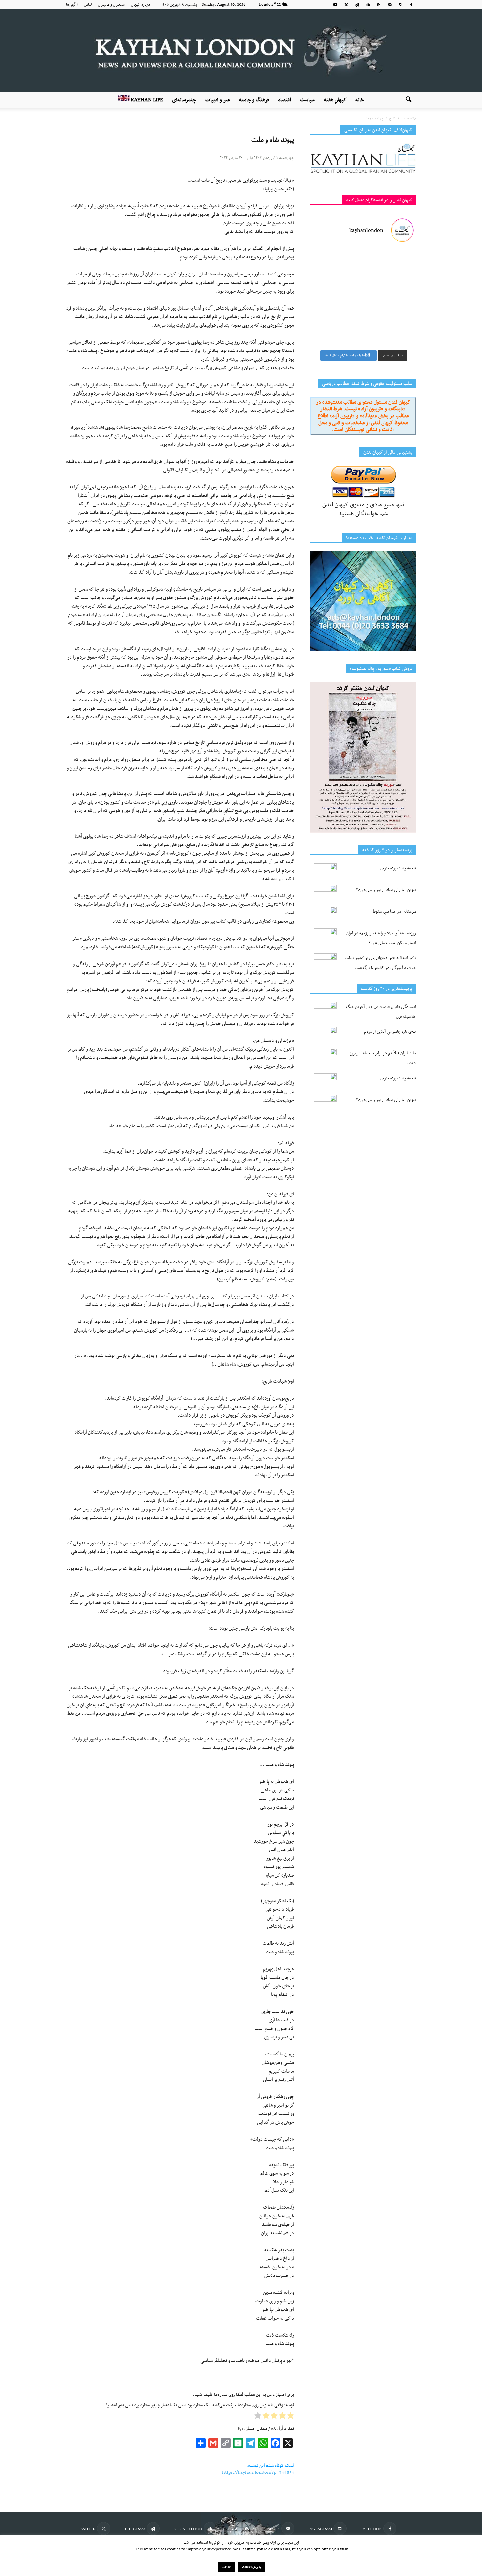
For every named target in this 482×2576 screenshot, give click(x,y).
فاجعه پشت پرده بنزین (398, 868)
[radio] (291, 2417)
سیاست (307, 100)
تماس (88, 5)
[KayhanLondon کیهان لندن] (241, 51)
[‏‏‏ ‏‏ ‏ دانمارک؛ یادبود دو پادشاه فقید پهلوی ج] (336, 266)
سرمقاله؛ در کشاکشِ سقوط (394, 911)
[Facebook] (411, 5)
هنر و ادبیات (218, 100)
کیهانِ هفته (335, 100)
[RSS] (379, 5)
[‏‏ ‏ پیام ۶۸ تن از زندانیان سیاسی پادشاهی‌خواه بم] (390, 298)
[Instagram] (400, 5)
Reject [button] (227, 2567)
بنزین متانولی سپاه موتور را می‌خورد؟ (386, 890)
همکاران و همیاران (111, 5)
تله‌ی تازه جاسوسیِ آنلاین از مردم (390, 1032)
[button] (408, 100)
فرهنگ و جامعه (254, 100)
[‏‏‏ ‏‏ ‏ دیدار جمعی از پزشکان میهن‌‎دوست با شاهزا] (390, 266)
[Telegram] (357, 5)
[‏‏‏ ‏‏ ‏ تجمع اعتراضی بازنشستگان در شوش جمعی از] (390, 330)
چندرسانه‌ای (184, 100)
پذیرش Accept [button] (252, 2567)
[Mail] (390, 5)
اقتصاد (284, 100)
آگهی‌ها (72, 5)
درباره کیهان (141, 5)
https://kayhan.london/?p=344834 (258, 2472)
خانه (360, 100)
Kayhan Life (146, 100)
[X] (346, 5)
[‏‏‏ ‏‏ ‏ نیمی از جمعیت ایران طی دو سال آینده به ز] (336, 298)
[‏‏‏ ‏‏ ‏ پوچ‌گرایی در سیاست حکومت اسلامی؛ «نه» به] (336, 330)
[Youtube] (335, 5)
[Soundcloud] (368, 5)
